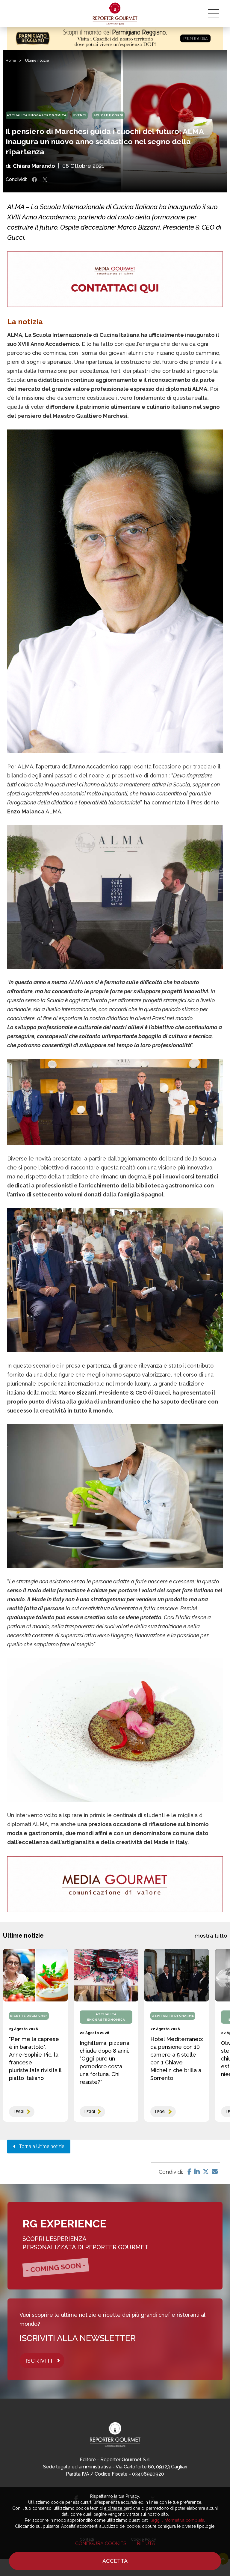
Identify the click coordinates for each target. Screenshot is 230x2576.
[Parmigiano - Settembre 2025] (115, 38)
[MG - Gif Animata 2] (115, 279)
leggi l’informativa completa (177, 2520)
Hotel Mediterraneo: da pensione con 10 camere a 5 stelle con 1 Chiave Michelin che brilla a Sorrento (177, 2059)
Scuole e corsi (108, 115)
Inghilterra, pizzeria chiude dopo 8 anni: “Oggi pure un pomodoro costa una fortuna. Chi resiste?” (105, 2062)
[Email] (215, 2172)
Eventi (80, 115)
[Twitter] (206, 2172)
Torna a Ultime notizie (40, 2146)
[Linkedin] (197, 2172)
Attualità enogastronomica (37, 115)
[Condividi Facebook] (34, 180)
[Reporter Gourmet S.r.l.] (115, 13)
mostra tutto (211, 1936)
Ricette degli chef (29, 2016)
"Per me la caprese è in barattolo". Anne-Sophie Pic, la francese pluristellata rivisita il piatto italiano (35, 2059)
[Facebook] (189, 2172)
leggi (19, 2112)
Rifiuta (146, 2543)
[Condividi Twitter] (45, 180)
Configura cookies (101, 2543)
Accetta (115, 2561)
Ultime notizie (37, 61)
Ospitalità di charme (173, 2016)
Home (11, 61)
